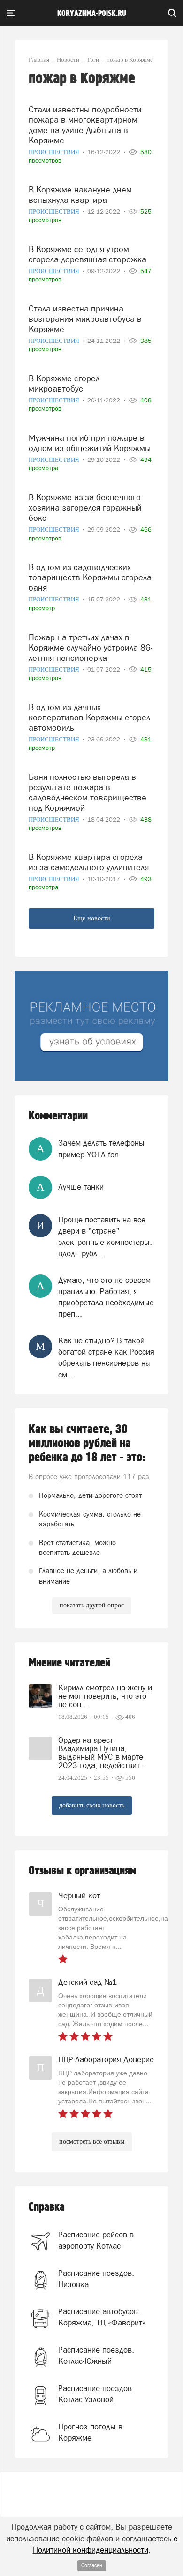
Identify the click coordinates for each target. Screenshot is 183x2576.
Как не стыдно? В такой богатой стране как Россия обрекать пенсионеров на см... (106, 1358)
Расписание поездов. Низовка (96, 2279)
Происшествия (55, 152)
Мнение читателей (69, 1663)
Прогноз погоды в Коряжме (90, 2432)
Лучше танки (81, 1187)
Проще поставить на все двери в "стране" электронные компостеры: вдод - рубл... (105, 1237)
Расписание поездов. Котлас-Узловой (96, 2394)
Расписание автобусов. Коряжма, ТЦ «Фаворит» (102, 2317)
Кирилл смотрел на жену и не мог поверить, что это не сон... (105, 1696)
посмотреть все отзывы (92, 2142)
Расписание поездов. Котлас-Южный (96, 2355)
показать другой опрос (92, 1605)
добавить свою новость (92, 1805)
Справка (47, 2207)
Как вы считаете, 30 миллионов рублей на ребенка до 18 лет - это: (87, 1443)
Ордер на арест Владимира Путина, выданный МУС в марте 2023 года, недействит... (103, 1753)
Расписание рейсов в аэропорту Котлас (96, 2240)
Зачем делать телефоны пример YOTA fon (101, 1148)
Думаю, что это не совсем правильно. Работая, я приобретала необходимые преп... (106, 1297)
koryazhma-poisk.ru (92, 14)
